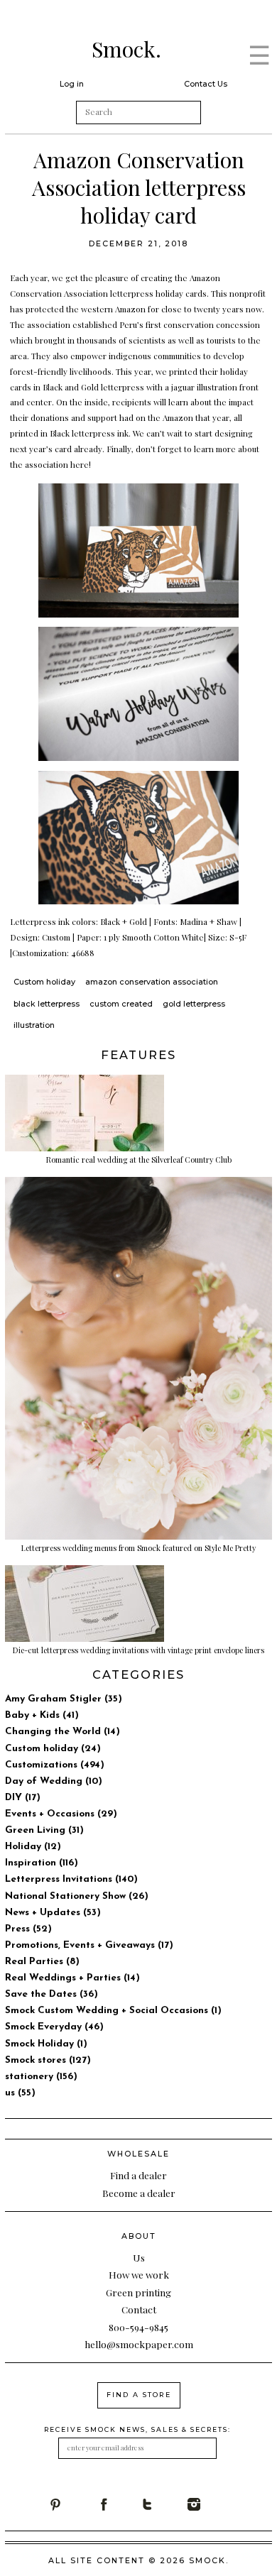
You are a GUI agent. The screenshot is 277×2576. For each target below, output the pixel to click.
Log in (72, 84)
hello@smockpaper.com (139, 2344)
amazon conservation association (152, 982)
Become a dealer (139, 2193)
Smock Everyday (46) (54, 2027)
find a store (139, 2395)
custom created (121, 1004)
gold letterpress (194, 1004)
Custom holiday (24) (53, 1749)
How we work (139, 2274)
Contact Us (206, 84)
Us (139, 2257)
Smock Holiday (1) (46, 2044)
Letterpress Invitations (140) (71, 1879)
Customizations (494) (55, 1765)
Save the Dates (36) (51, 1994)
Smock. (126, 49)
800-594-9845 (138, 2327)
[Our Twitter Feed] (164, 2504)
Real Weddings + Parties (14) (72, 1978)
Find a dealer (138, 2175)
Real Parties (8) (42, 1962)
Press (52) (28, 1929)
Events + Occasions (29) (61, 1814)
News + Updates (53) (53, 1913)
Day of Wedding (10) (54, 1781)
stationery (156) (41, 2077)
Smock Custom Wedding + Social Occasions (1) (113, 2011)
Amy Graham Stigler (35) (64, 1699)
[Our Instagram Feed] (211, 2504)
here (80, 464)
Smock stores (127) (48, 2060)
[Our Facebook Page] (118, 2504)
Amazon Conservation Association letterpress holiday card (139, 187)
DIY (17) (23, 1798)
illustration (34, 1025)
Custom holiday (44, 982)
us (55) (20, 2093)
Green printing (138, 2292)
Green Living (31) (44, 1830)
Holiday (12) (33, 1847)
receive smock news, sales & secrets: (137, 2429)
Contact (139, 2309)
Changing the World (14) (63, 1732)
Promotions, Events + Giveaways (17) (89, 1945)
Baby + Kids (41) (42, 1715)
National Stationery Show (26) (77, 1896)
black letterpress (47, 1004)
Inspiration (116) (42, 1863)
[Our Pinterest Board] (72, 2504)
